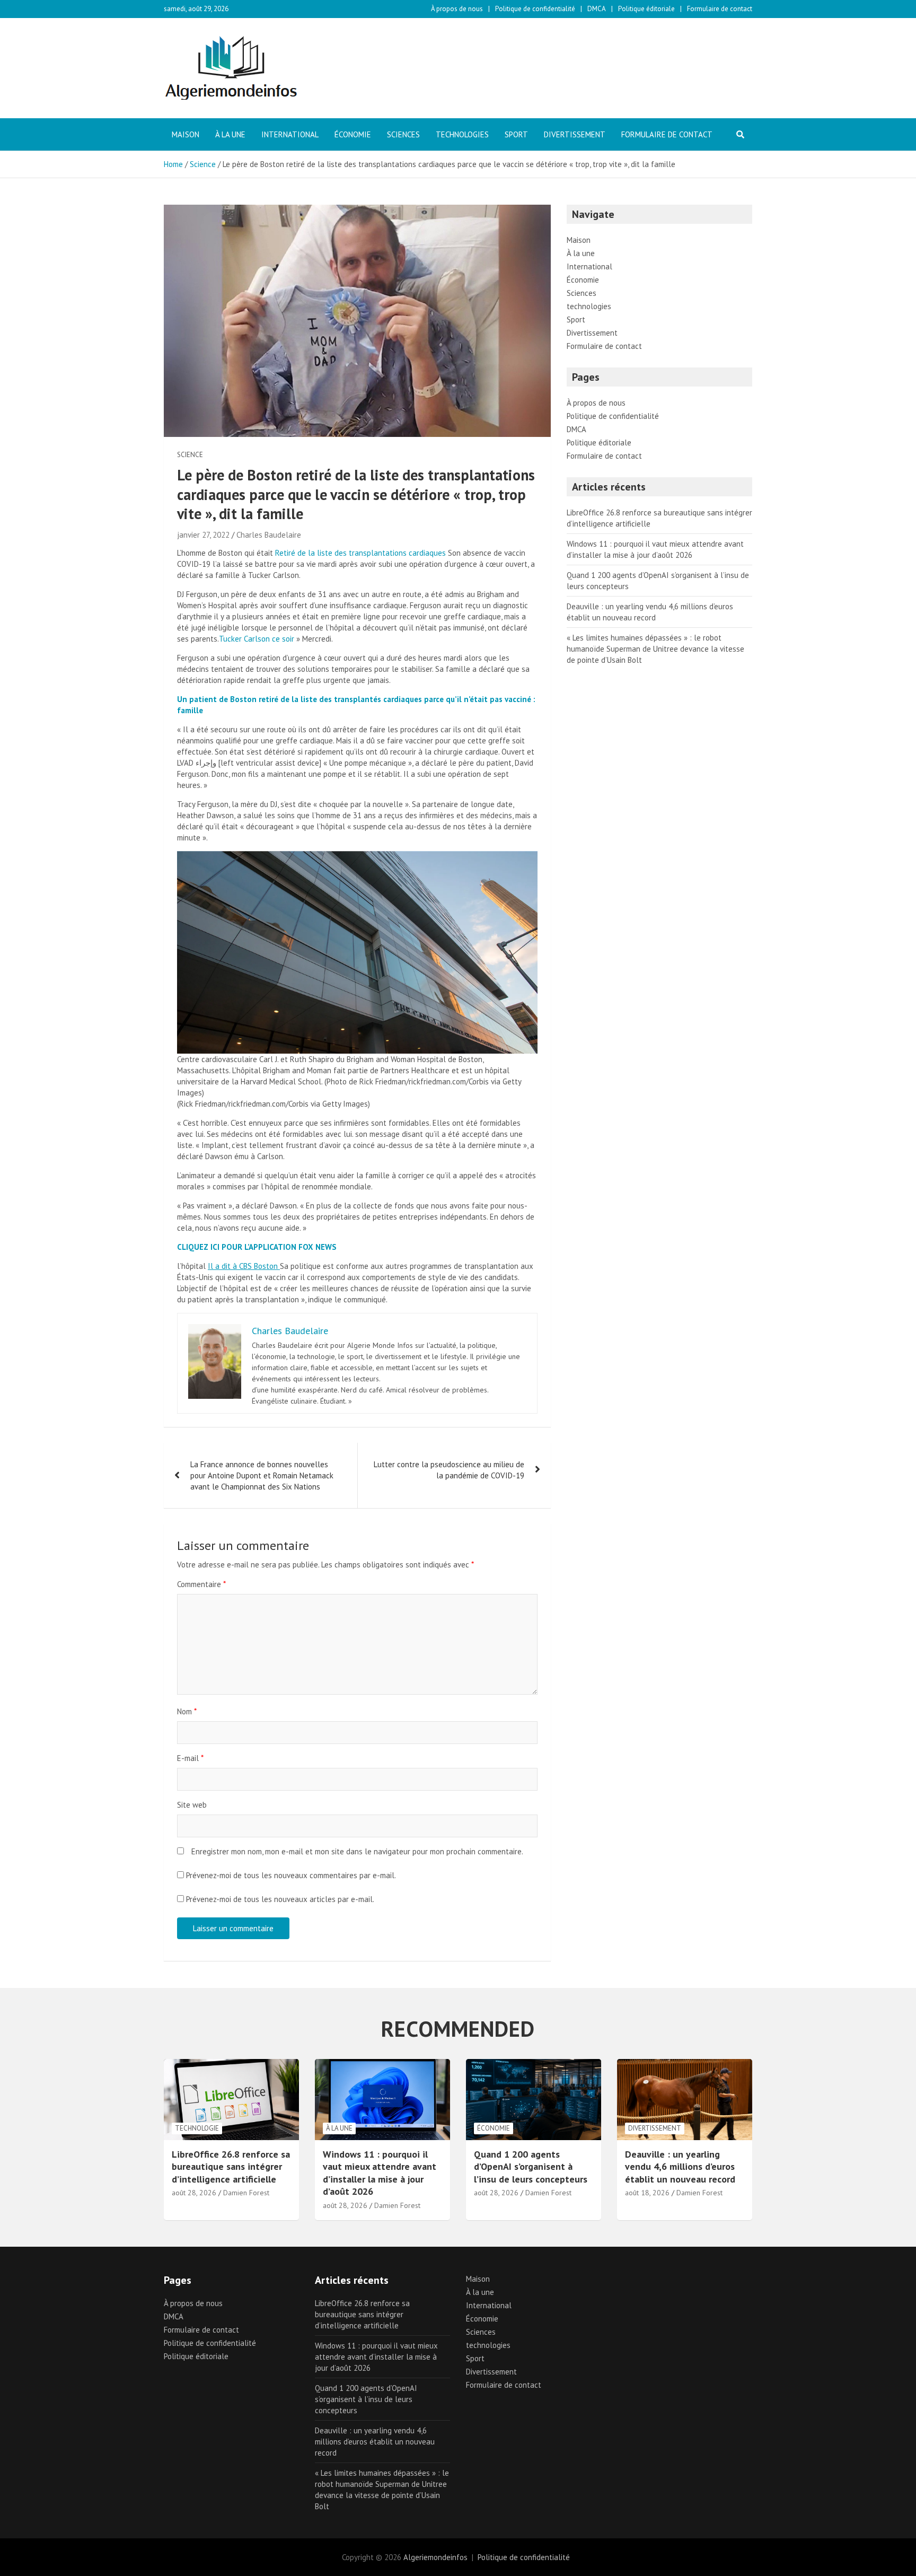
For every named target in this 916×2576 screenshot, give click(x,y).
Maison (186, 134)
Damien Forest (246, 2193)
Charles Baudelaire (269, 535)
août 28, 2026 (194, 2193)
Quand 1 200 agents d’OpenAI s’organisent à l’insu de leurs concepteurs (531, 2167)
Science (190, 455)
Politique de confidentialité (535, 9)
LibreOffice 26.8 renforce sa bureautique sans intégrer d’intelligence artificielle (231, 2167)
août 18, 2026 (647, 2193)
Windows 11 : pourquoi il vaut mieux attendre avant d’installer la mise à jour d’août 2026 (380, 2173)
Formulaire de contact (720, 9)
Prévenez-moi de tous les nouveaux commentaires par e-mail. (291, 1875)
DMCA (597, 9)
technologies (462, 134)
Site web (192, 1805)
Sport (516, 134)
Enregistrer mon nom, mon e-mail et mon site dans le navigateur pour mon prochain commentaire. (357, 1851)
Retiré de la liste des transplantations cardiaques (360, 553)
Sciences (403, 134)
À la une (230, 134)
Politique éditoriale (646, 9)
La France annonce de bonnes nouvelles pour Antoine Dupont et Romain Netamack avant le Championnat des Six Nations (262, 1475)
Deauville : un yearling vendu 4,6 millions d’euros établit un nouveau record (680, 2167)
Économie (353, 134)
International (290, 134)
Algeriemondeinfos (435, 2557)
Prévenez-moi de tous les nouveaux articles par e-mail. (280, 1899)
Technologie (197, 2128)
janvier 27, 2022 (203, 535)
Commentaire (201, 1584)
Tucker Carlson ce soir (257, 639)
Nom (187, 1711)
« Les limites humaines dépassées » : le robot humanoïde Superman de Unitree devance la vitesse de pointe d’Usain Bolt (655, 649)
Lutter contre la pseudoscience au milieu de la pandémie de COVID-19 (449, 1470)
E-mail (190, 1758)
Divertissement (575, 134)
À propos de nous (457, 9)
